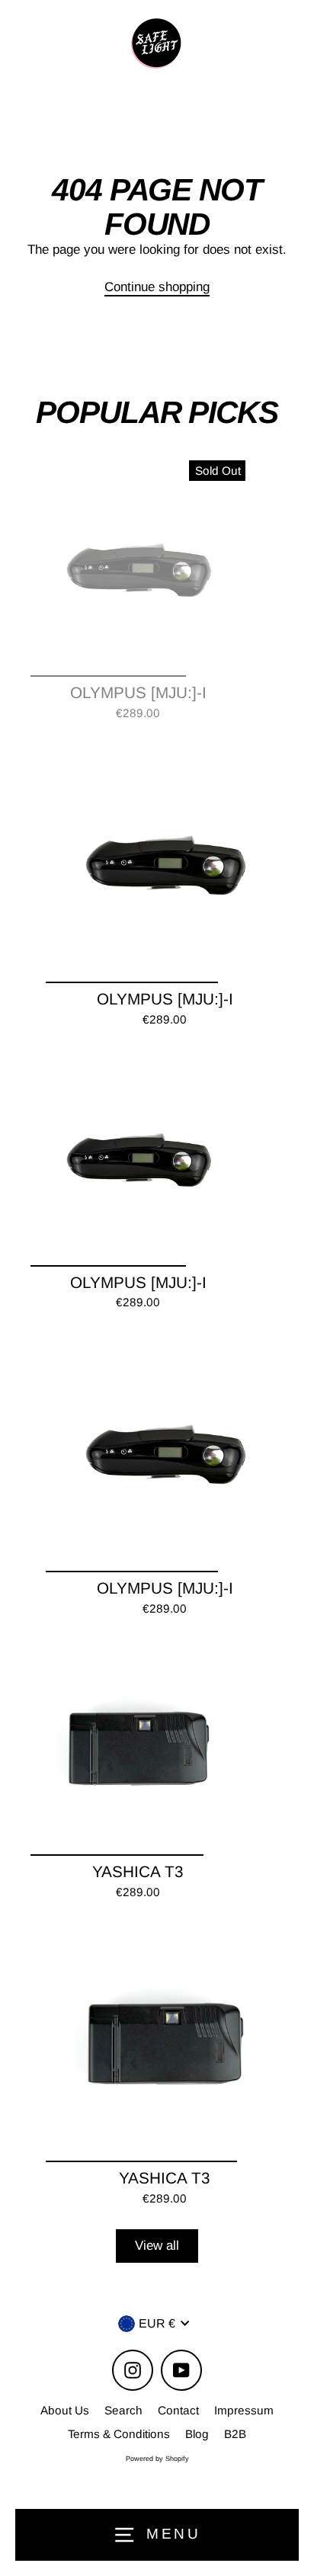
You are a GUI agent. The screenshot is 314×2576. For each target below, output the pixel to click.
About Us (65, 2410)
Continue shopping (157, 287)
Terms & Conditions (119, 2434)
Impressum (244, 2410)
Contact (178, 2410)
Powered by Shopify (157, 2459)
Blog (197, 2434)
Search (123, 2410)
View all (157, 2246)
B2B (235, 2434)
